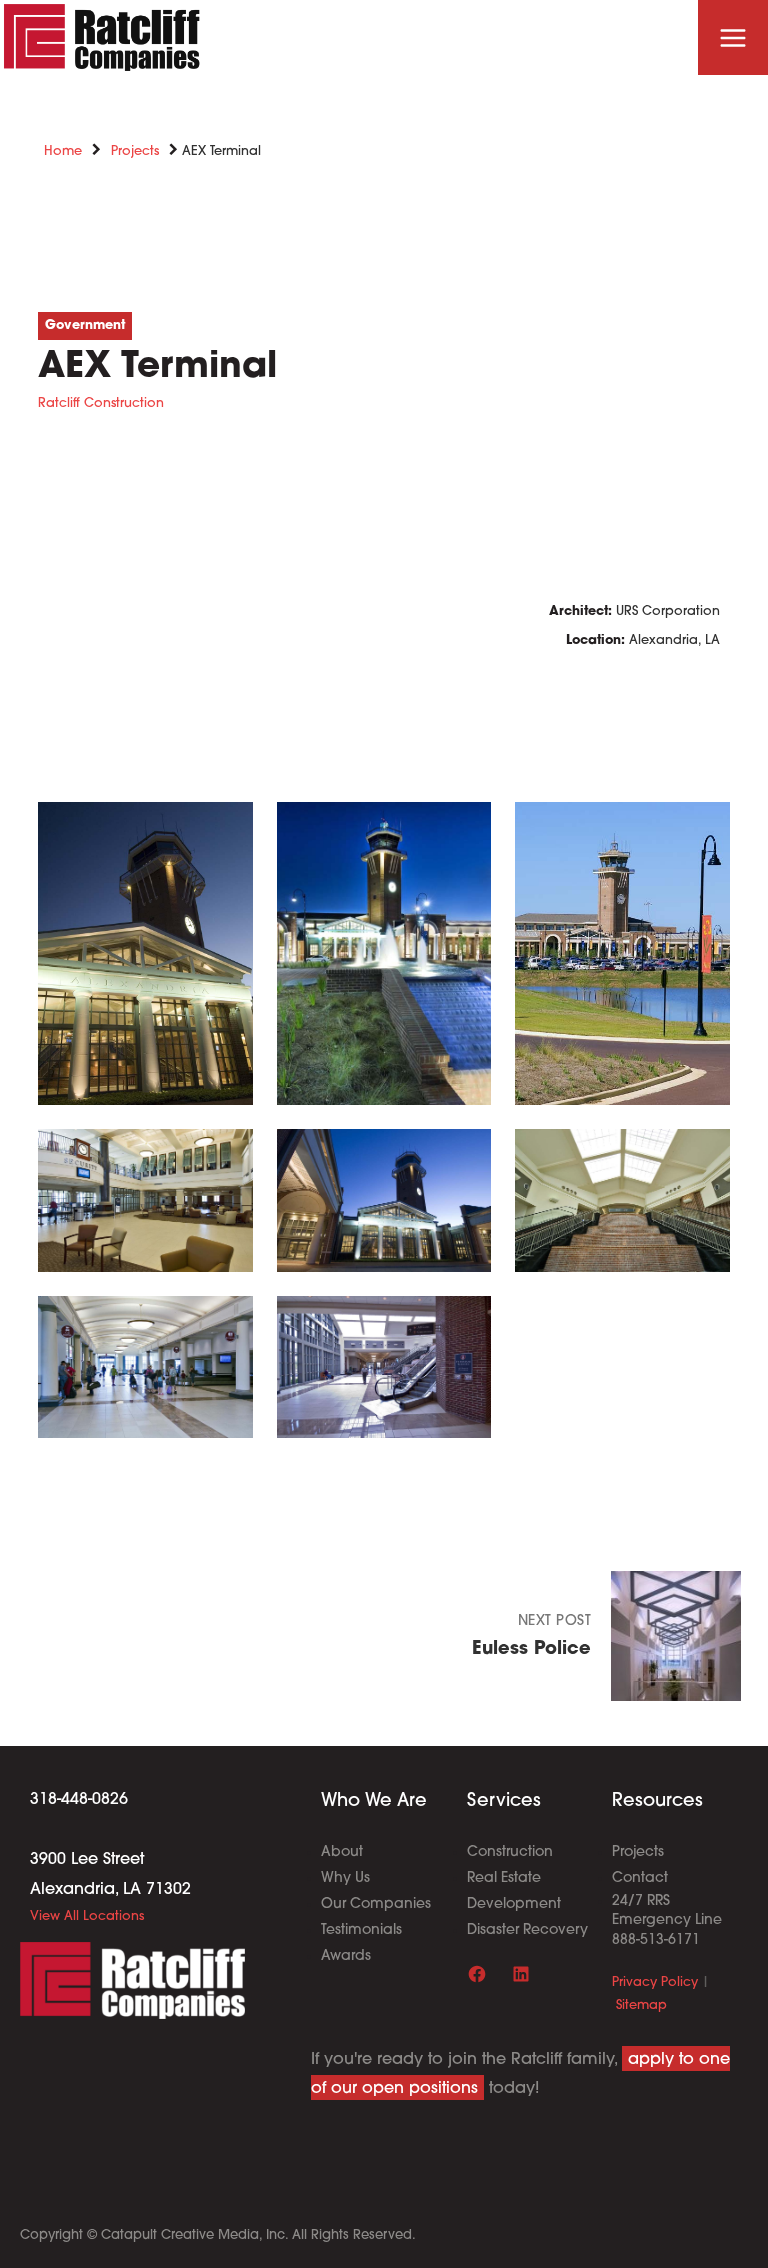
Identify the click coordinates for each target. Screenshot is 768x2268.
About (342, 1852)
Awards (346, 1956)
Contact (640, 1878)
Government (85, 325)
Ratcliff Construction (101, 403)
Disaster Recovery (527, 1930)
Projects (135, 151)
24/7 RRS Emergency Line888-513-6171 (667, 1921)
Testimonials (361, 1930)
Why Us (345, 1878)
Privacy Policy (655, 1982)
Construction (510, 1852)
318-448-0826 (79, 1800)
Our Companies (376, 1904)
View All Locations (87, 1916)
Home (63, 151)
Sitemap (641, 2005)
